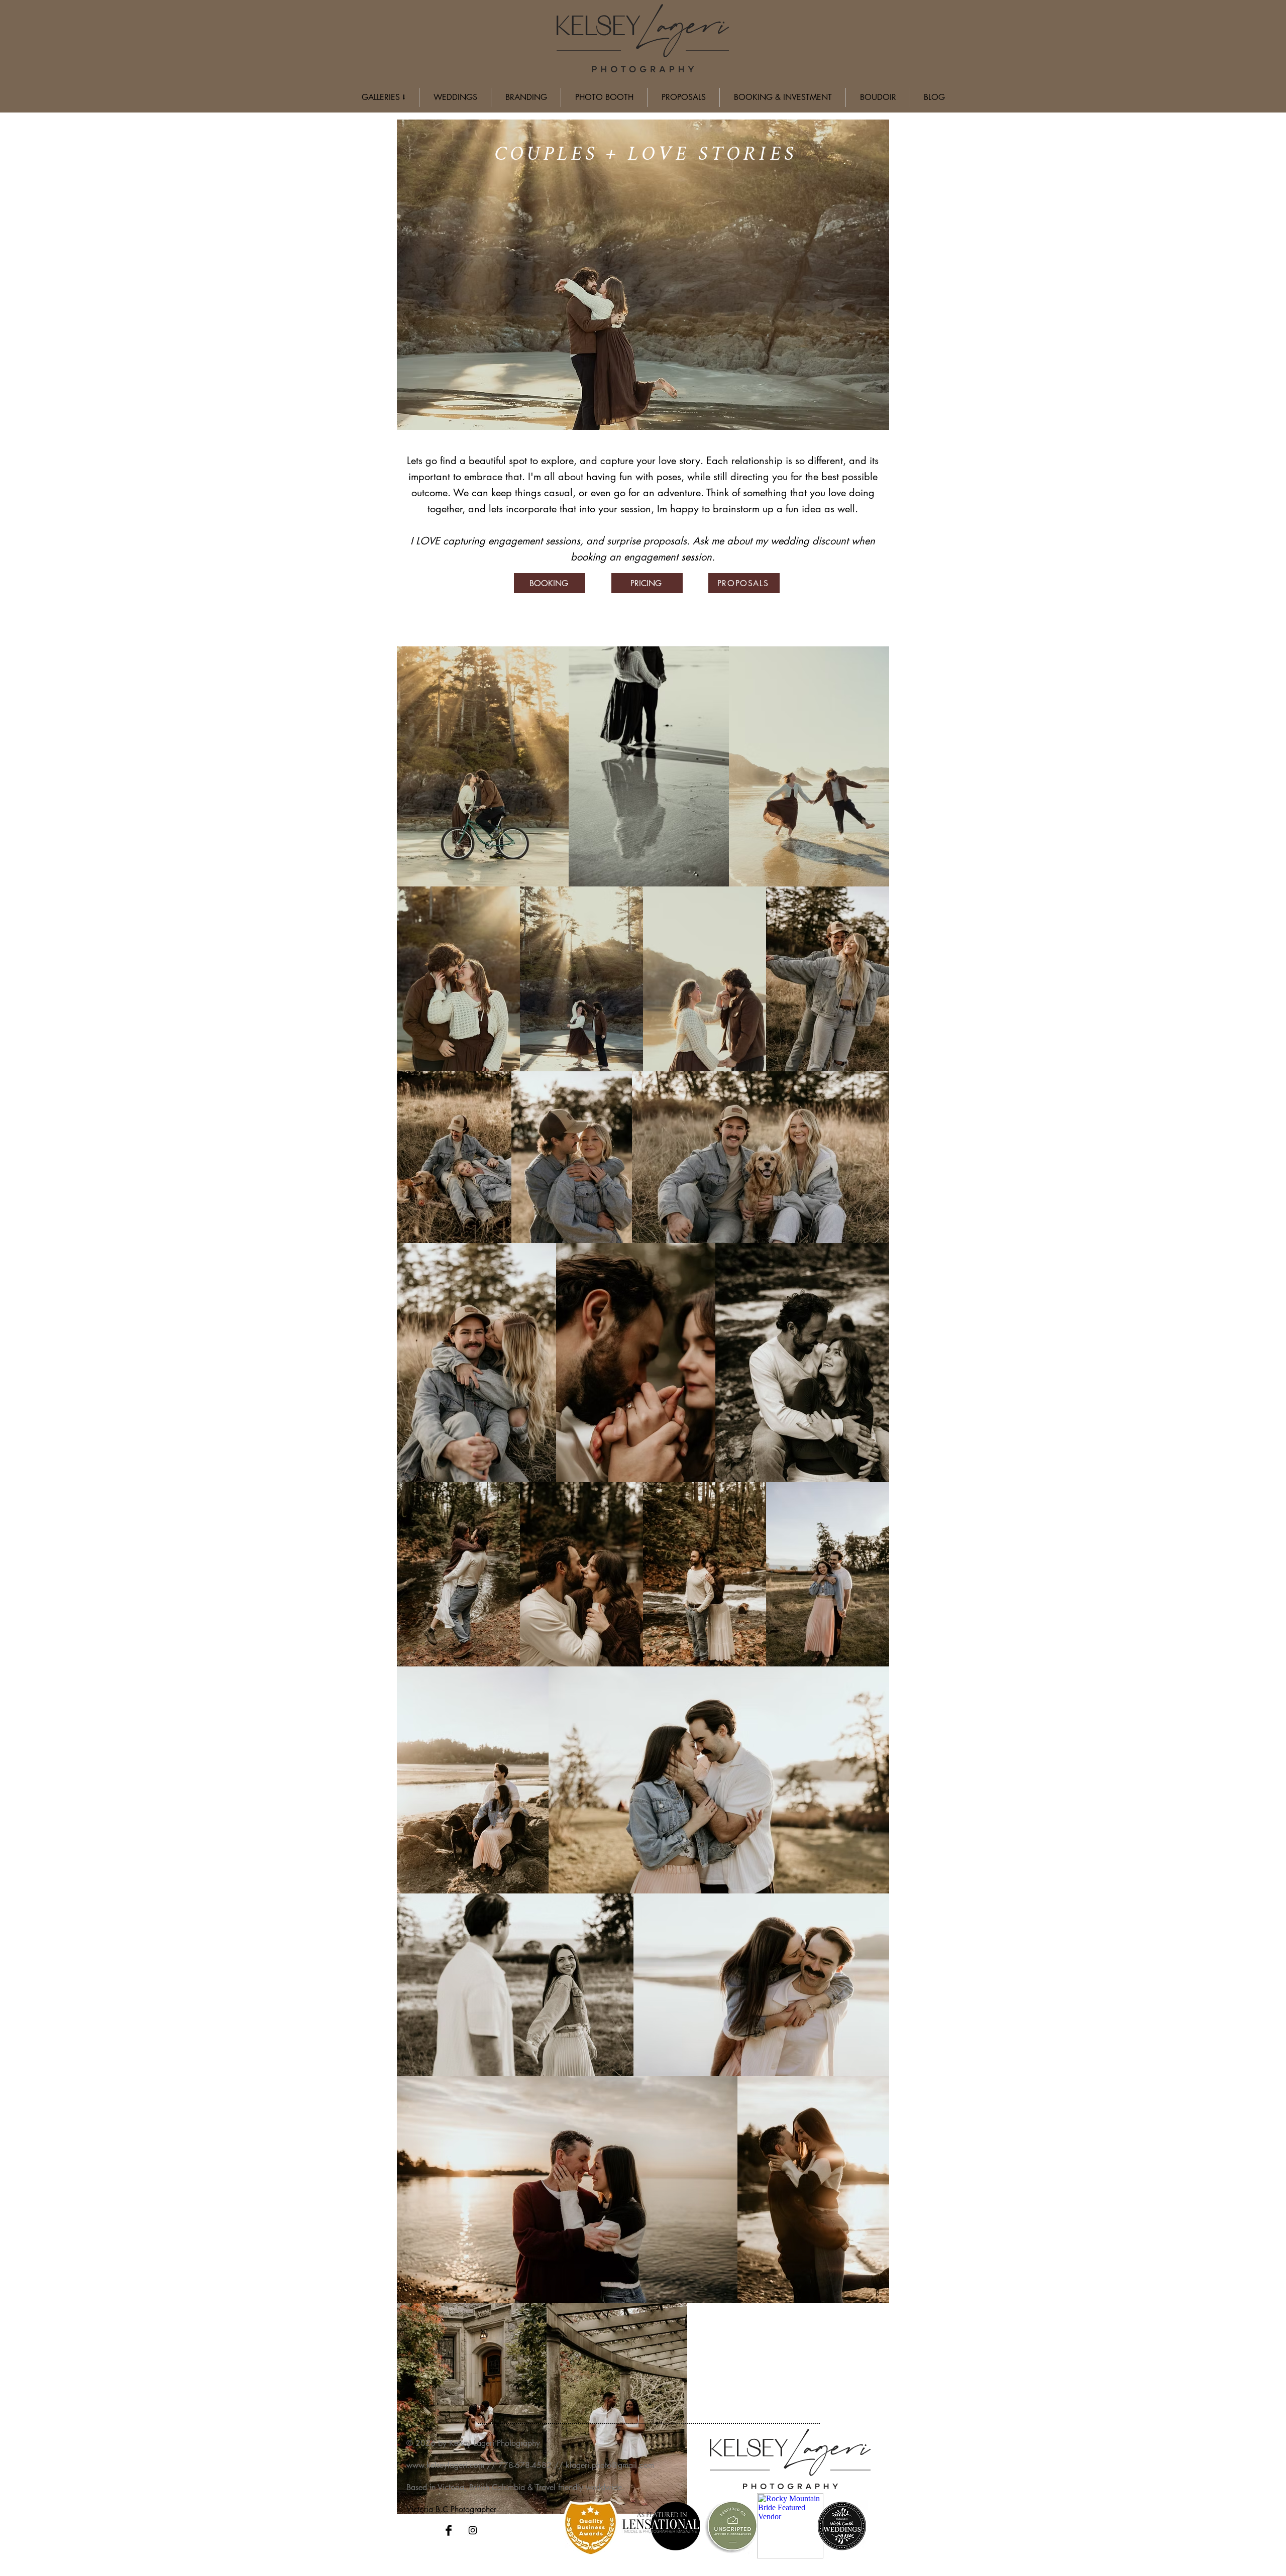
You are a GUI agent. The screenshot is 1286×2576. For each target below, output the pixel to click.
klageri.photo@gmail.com (610, 2465)
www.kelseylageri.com (445, 2465)
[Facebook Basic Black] (449, 2530)
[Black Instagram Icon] (473, 2530)
